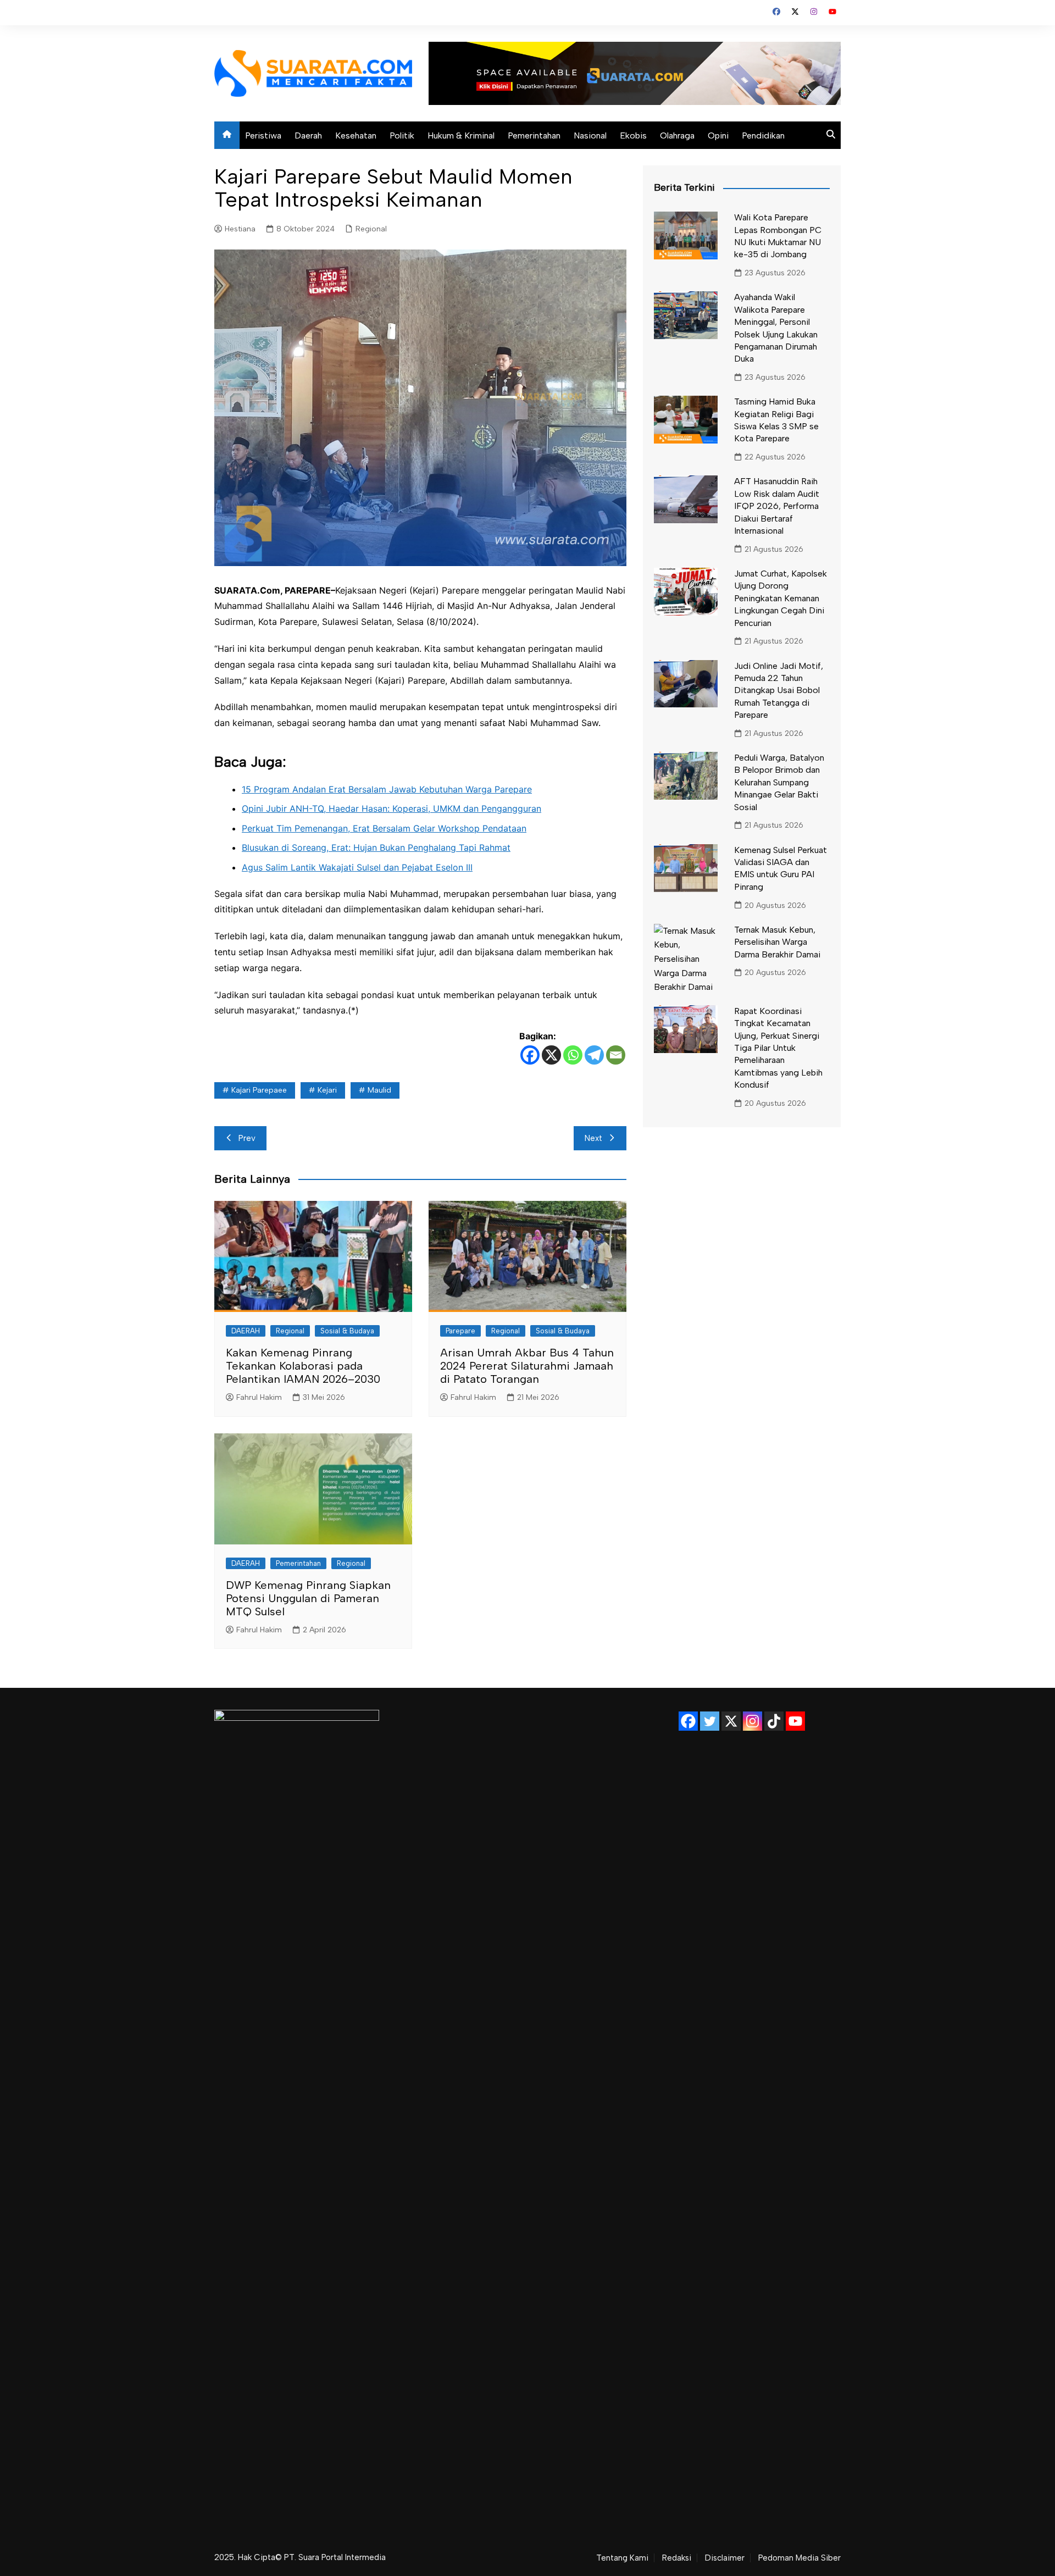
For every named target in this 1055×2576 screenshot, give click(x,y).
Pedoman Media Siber (799, 2558)
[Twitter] (710, 1721)
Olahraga (677, 135)
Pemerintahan (534, 135)
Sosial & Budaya (347, 1331)
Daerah (308, 135)
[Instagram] (753, 1721)
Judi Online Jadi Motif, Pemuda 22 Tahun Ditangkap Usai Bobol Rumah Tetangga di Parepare (779, 691)
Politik (402, 135)
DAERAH (246, 1331)
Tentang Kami (622, 2558)
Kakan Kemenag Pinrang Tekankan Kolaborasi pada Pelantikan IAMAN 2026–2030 (303, 1366)
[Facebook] (530, 1055)
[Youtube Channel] (795, 1721)
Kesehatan (356, 135)
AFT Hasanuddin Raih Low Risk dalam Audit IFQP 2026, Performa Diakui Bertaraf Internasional (777, 506)
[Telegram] (594, 1055)
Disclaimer (725, 2558)
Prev (247, 1138)
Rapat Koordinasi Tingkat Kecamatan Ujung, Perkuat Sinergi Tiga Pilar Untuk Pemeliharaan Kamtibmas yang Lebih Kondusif (778, 1048)
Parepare (460, 1331)
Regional (371, 229)
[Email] (616, 1055)
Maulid (379, 1090)
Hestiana (240, 229)
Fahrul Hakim (259, 1397)
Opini (718, 135)
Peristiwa (263, 135)
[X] (551, 1055)
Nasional (590, 135)
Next (593, 1138)
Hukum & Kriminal (461, 135)
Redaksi (677, 2558)
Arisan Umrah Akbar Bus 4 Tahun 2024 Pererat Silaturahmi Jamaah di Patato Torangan (527, 1366)
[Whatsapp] (573, 1055)
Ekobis (633, 135)
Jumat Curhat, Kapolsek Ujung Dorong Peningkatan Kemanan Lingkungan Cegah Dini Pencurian (781, 598)
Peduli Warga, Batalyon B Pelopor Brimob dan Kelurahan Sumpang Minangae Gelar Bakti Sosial (779, 782)
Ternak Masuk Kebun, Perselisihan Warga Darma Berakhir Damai (777, 942)
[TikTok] (774, 1721)
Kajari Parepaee (259, 1090)
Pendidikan (763, 135)
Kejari (327, 1090)
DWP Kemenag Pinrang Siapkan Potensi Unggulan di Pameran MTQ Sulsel (308, 1598)
